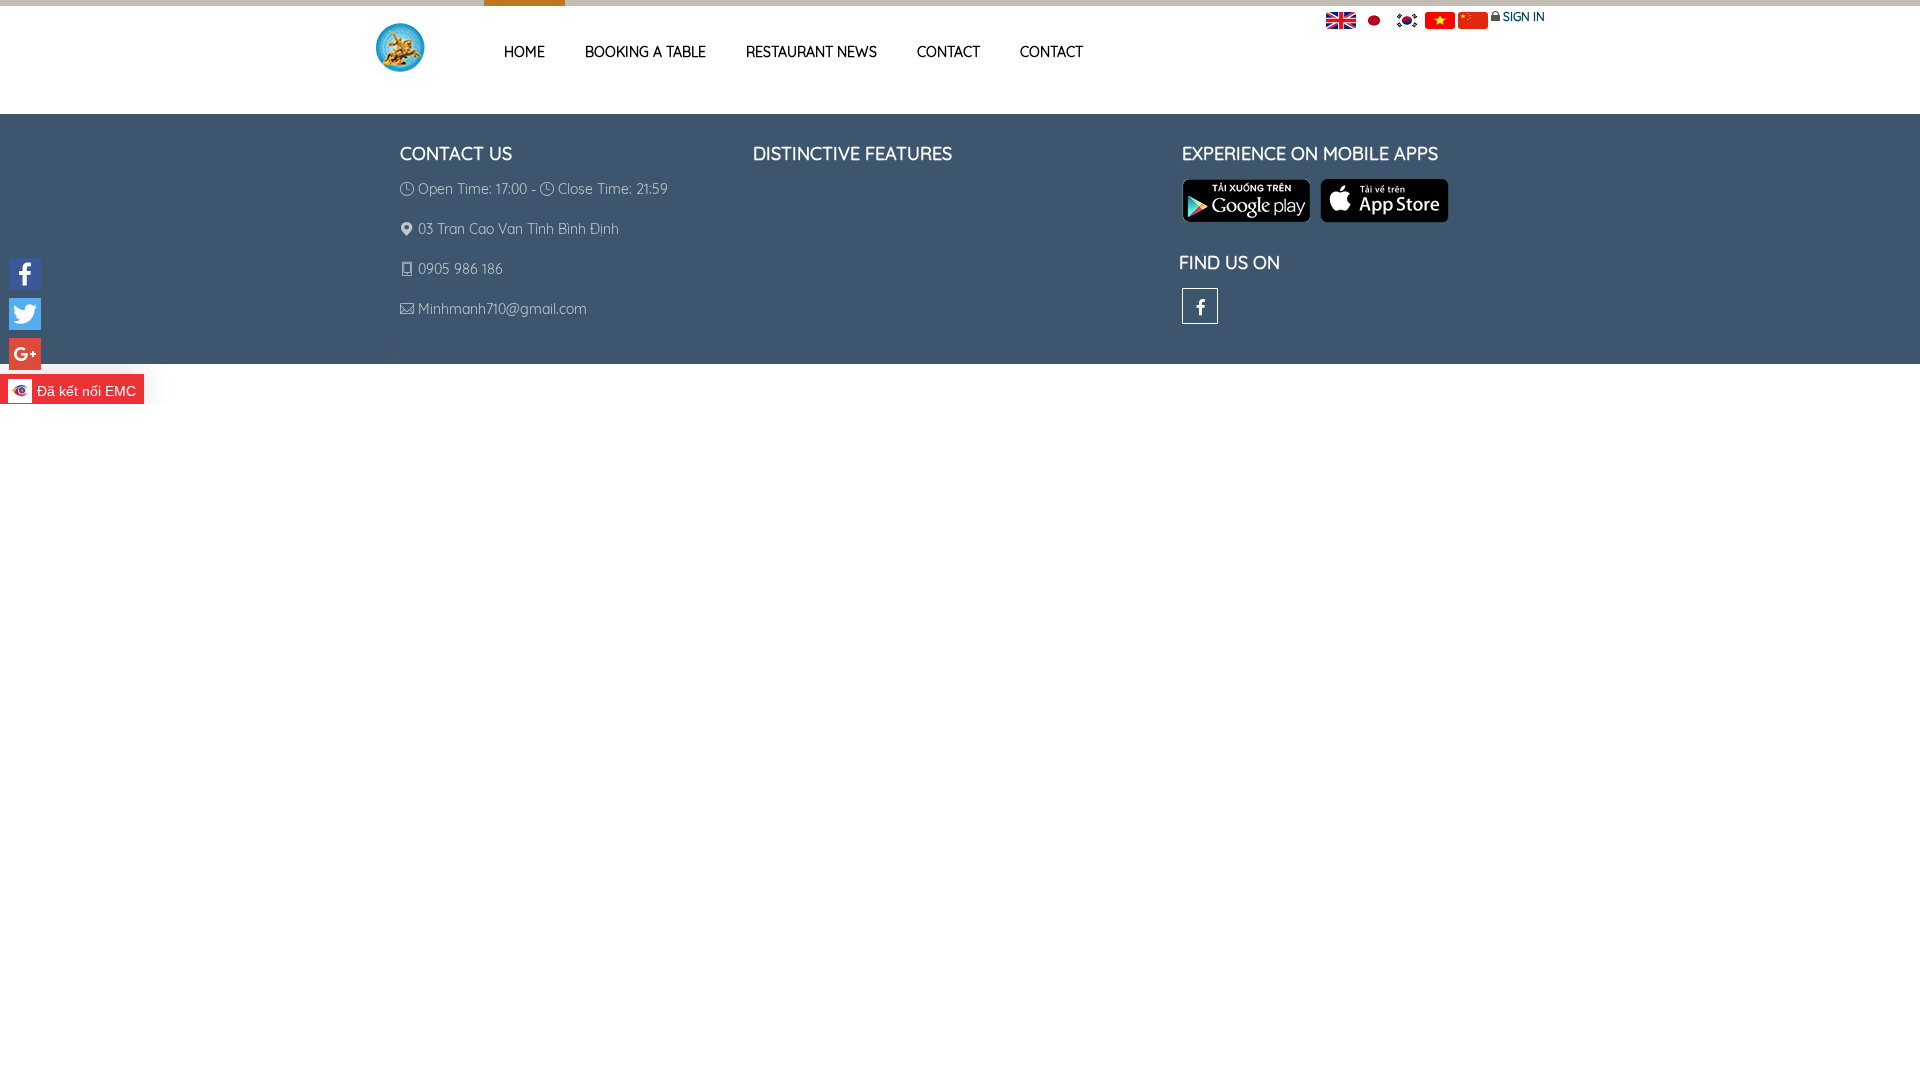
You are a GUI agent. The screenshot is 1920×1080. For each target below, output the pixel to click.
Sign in (1524, 16)
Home (524, 52)
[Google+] (25, 354)
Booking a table (645, 52)
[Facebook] (1200, 306)
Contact (948, 52)
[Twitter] (25, 314)
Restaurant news (811, 52)
